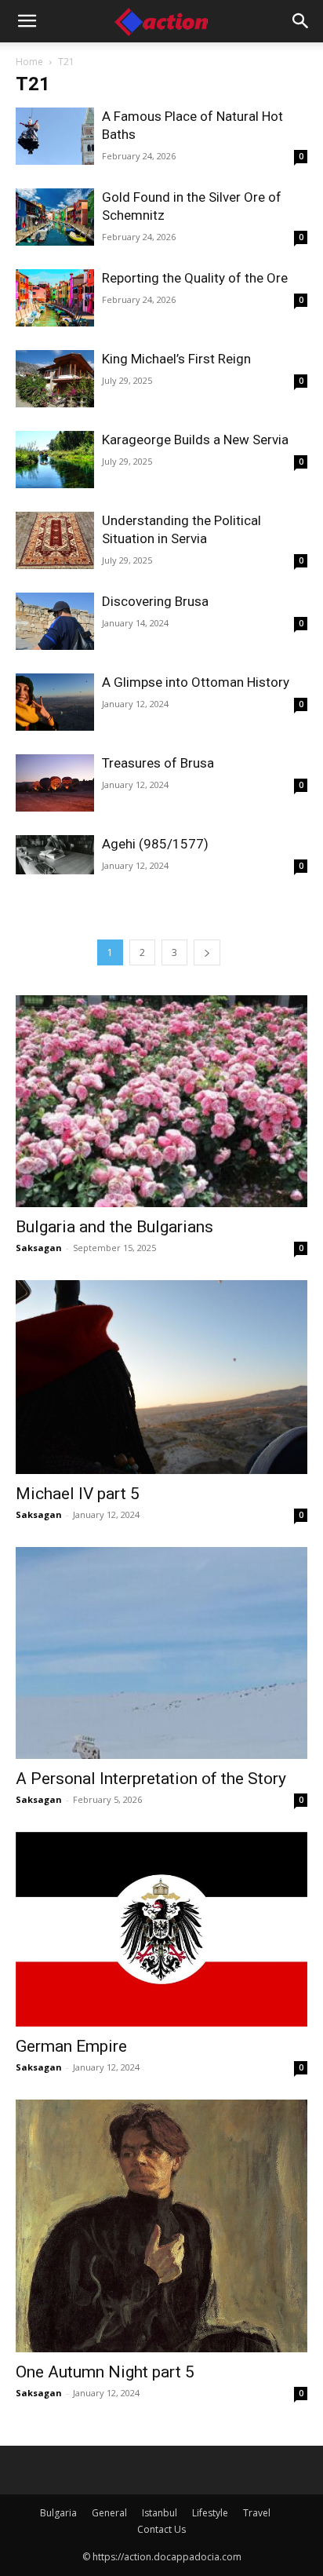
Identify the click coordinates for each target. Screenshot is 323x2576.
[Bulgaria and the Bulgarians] (161, 1101)
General (109, 2513)
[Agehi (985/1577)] (55, 855)
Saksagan (39, 1248)
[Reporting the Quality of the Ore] (55, 298)
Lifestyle (210, 2513)
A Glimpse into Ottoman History (196, 682)
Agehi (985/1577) (155, 844)
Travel (257, 2513)
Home (29, 62)
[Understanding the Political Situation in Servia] (55, 540)
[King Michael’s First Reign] (55, 379)
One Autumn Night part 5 (105, 2372)
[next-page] (207, 952)
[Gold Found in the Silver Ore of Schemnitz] (55, 217)
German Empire (71, 2046)
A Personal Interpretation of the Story (151, 1779)
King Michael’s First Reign (176, 359)
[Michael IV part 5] (161, 1377)
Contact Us (161, 2529)
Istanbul (160, 2513)
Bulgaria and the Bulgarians (114, 1227)
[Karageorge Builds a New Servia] (55, 460)
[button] (27, 21)
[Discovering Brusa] (55, 621)
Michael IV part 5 (78, 1494)
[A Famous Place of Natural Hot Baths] (55, 136)
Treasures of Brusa (158, 763)
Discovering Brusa (155, 601)
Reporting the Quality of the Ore (195, 278)
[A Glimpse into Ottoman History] (55, 702)
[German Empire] (161, 1929)
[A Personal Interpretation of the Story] (161, 1653)
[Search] (301, 21)
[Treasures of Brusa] (55, 783)
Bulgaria (58, 2513)
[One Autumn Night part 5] (161, 2226)
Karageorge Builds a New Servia (195, 440)
